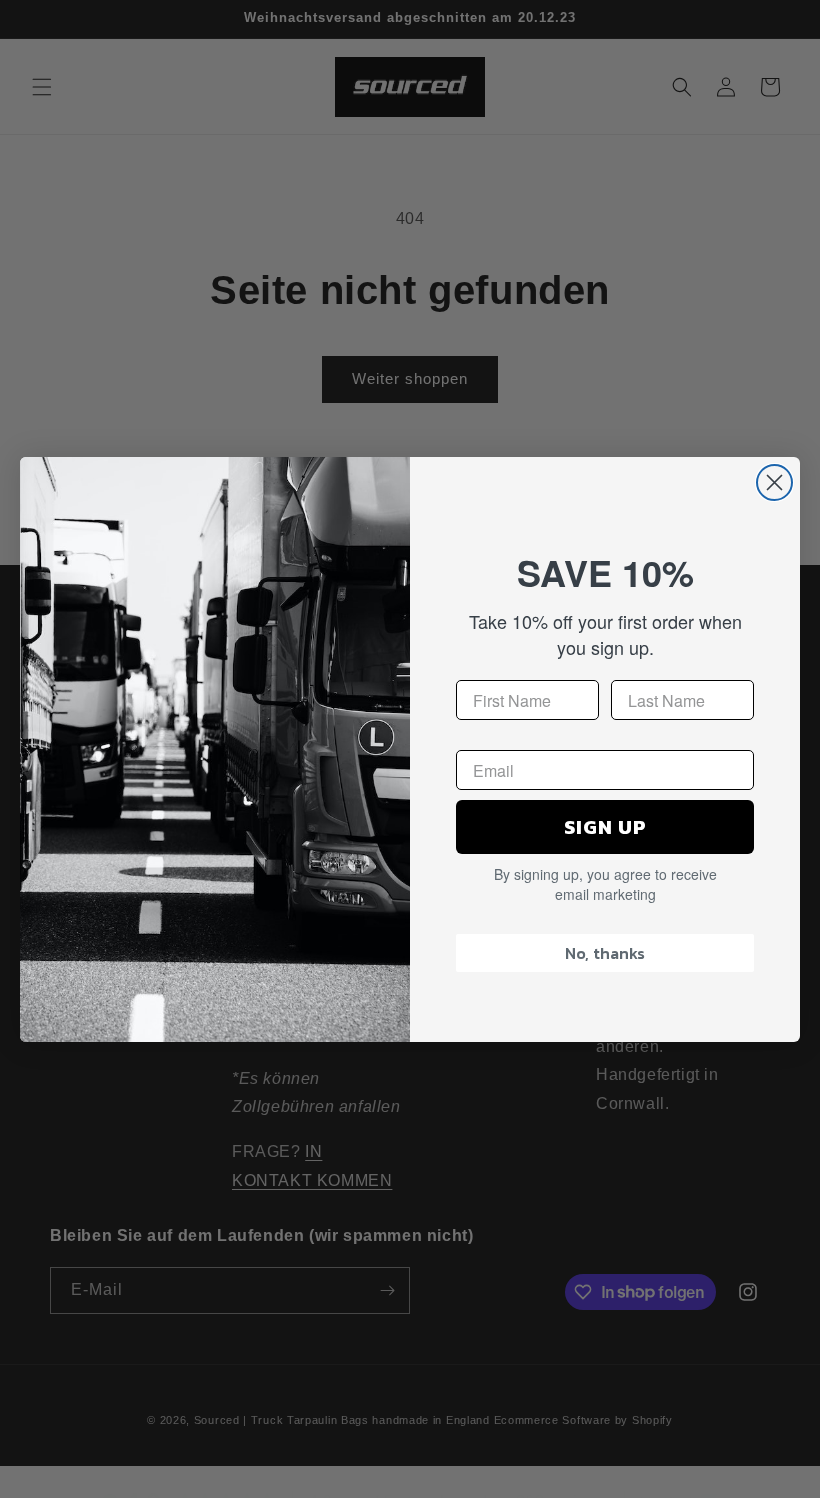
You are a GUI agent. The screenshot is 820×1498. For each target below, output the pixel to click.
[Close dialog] (774, 482)
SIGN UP (605, 827)
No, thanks (605, 953)
